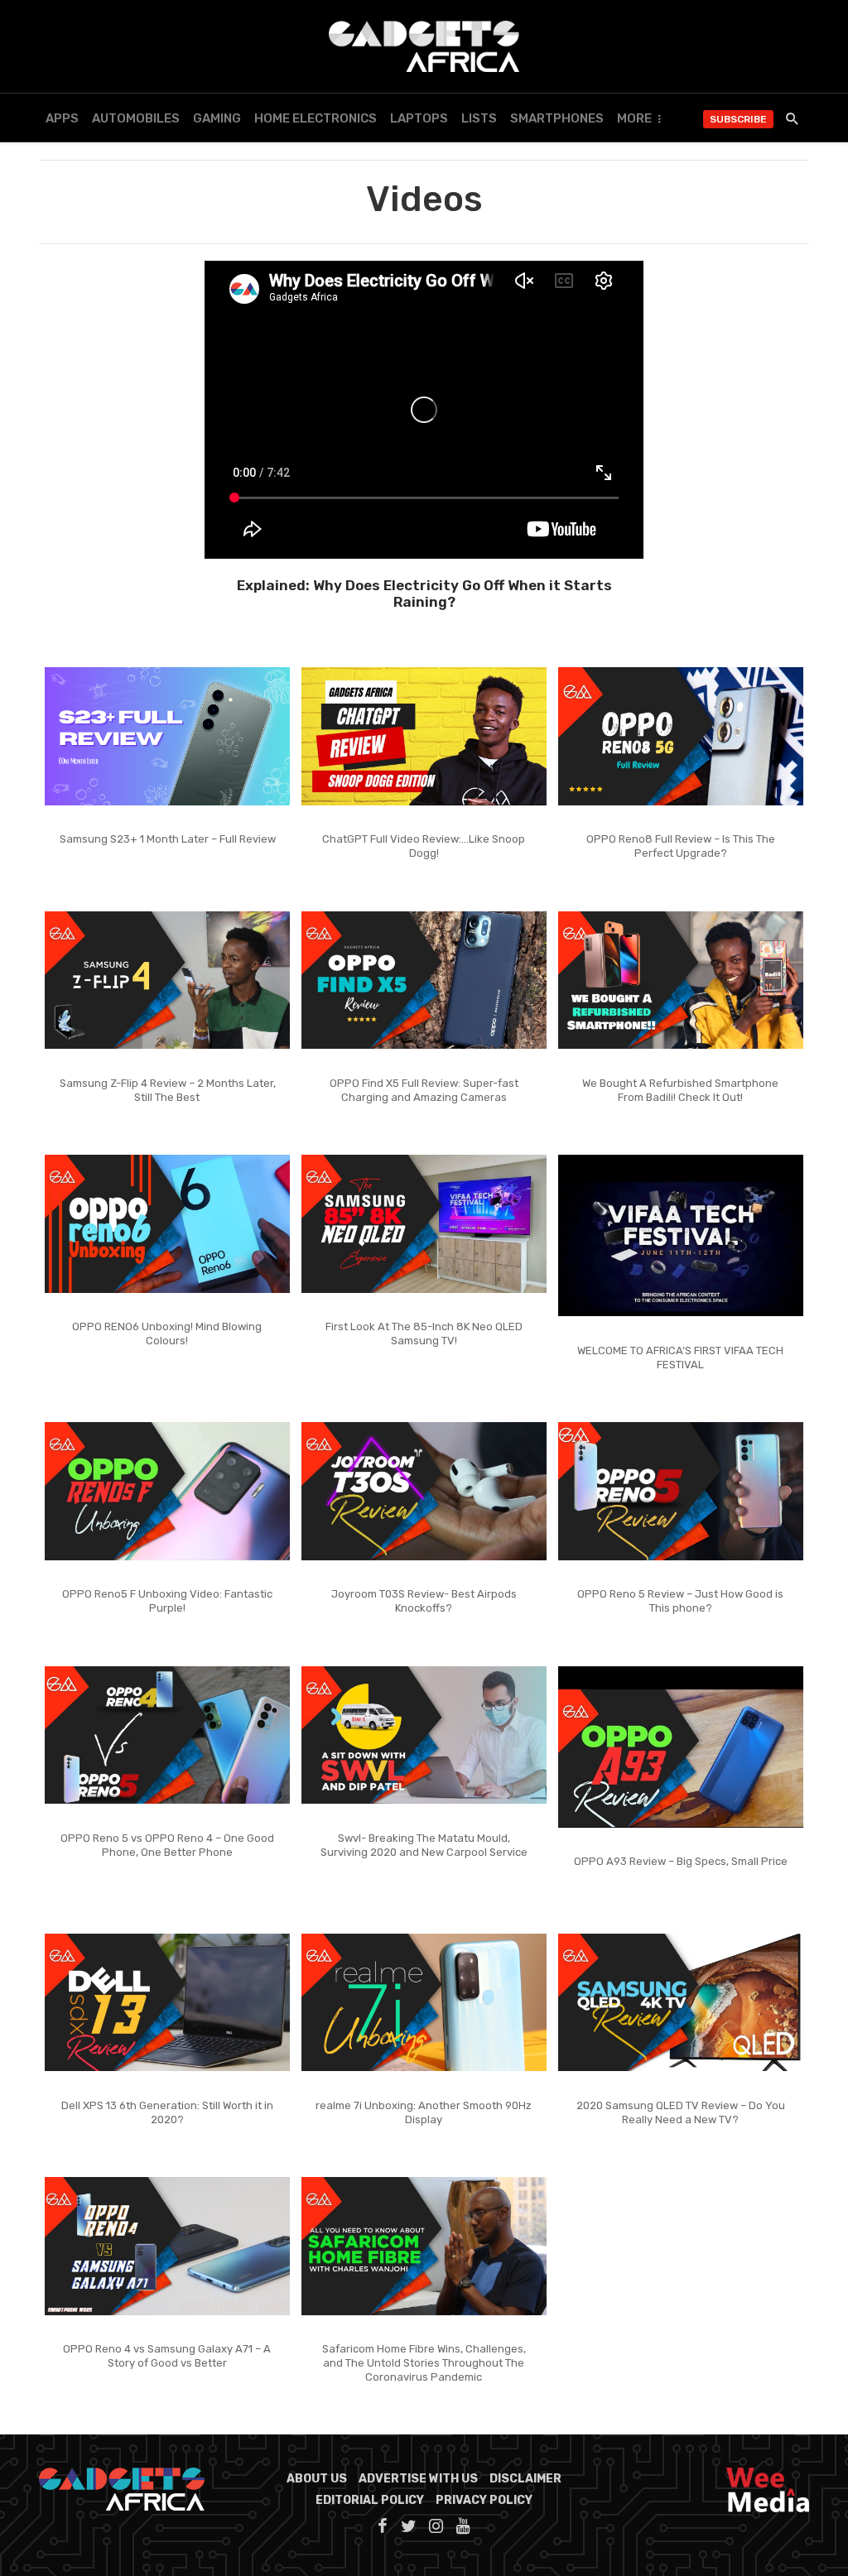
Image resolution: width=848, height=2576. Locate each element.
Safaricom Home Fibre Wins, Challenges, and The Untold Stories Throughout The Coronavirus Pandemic (424, 2363)
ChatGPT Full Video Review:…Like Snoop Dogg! (424, 846)
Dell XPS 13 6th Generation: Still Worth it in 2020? (167, 2112)
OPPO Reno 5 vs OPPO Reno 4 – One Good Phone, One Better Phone (167, 1845)
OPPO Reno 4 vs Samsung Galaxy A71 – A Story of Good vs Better (167, 2356)
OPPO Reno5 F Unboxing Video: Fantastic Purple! (167, 1601)
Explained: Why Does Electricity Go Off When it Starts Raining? (424, 594)
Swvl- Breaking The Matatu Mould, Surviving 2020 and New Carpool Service (424, 1845)
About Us (317, 2479)
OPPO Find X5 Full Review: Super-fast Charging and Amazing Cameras (424, 1090)
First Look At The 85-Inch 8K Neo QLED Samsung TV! (424, 1334)
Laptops (419, 118)
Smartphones (557, 118)
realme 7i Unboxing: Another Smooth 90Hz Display (424, 2112)
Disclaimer (525, 2479)
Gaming (217, 118)
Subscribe (738, 119)
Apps (62, 118)
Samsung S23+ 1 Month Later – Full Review (168, 839)
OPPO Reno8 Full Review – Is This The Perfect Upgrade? (681, 846)
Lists (479, 118)
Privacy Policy (484, 2500)
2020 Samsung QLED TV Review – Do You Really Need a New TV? (681, 2112)
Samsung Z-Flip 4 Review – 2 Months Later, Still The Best (168, 1090)
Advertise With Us (418, 2479)
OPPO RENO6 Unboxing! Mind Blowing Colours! (167, 1334)
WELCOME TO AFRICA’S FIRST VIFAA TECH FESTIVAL (680, 1358)
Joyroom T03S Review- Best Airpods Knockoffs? (424, 1601)
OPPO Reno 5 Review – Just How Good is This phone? (680, 1601)
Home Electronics (316, 118)
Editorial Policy (370, 2500)
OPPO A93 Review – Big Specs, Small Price (681, 1861)
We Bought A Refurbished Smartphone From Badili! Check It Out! (680, 1090)
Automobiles (136, 118)
